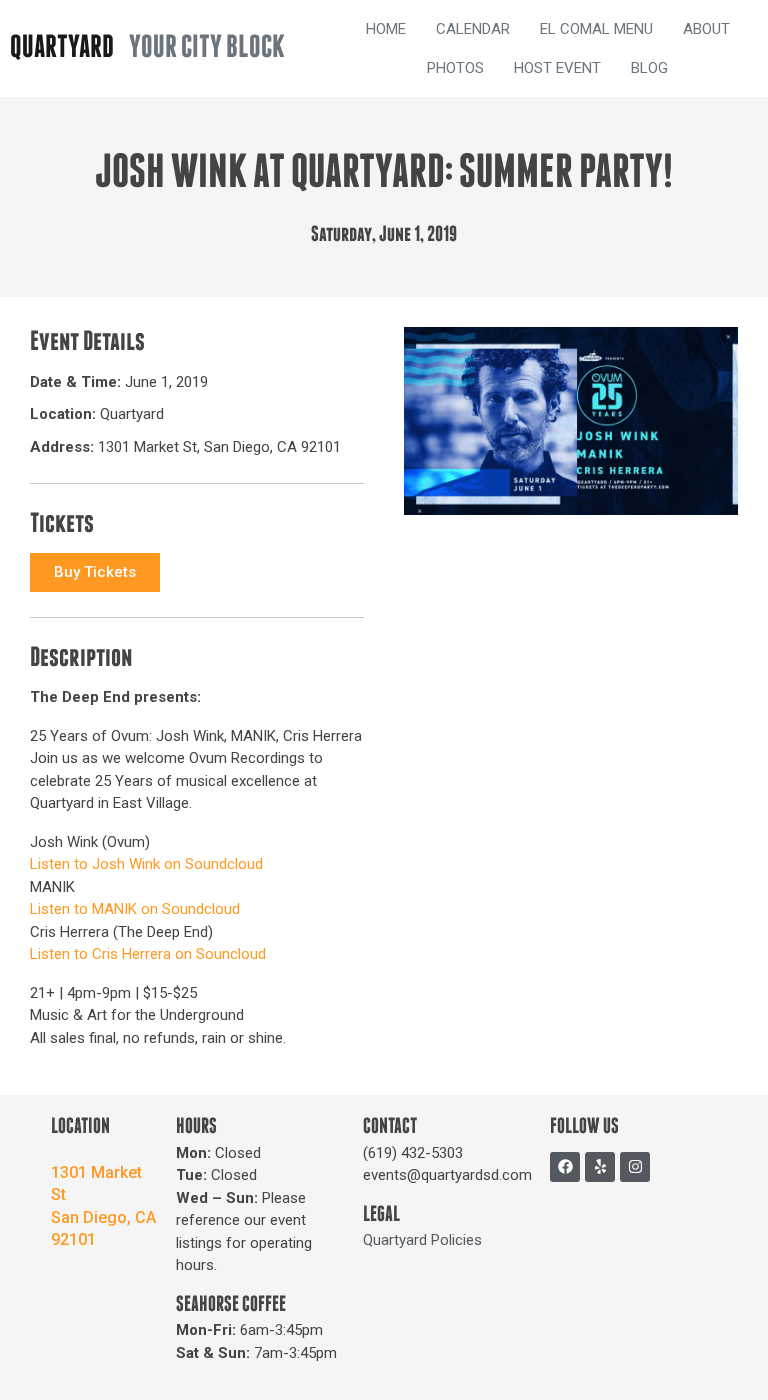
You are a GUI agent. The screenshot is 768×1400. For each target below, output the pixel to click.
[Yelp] (600, 1167)
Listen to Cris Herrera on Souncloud (148, 954)
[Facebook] (565, 1167)
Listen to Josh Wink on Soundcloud (146, 864)
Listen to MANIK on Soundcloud (135, 909)
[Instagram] (635, 1167)
